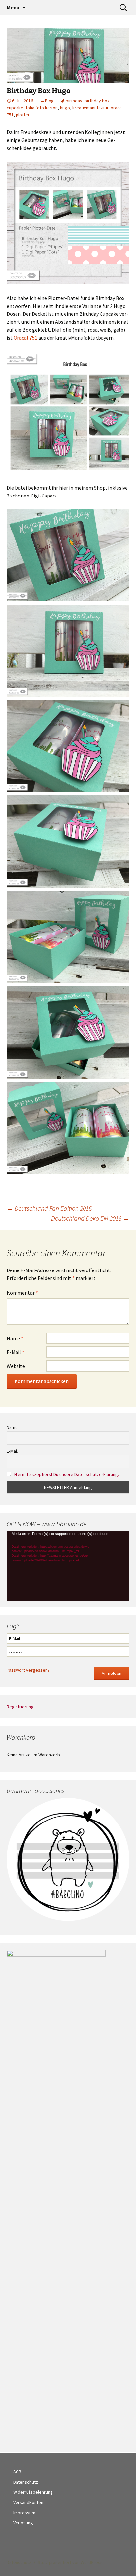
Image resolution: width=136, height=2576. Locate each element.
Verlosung (23, 2523)
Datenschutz (26, 2482)
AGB (17, 2472)
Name (15, 1338)
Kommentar (22, 1293)
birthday (74, 101)
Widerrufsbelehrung (33, 2492)
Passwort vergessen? (28, 1670)
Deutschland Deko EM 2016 (90, 1218)
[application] (68, 1566)
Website (16, 1366)
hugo (65, 108)
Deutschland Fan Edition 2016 (49, 1208)
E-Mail (16, 1352)
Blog (49, 101)
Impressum (24, 2513)
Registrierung (20, 1707)
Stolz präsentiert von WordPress (70, 2562)
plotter (23, 115)
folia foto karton (42, 108)
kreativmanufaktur (90, 108)
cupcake (15, 108)
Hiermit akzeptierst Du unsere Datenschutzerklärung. (67, 1474)
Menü (13, 7)
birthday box (97, 101)
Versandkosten (28, 2502)
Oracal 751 (26, 338)
